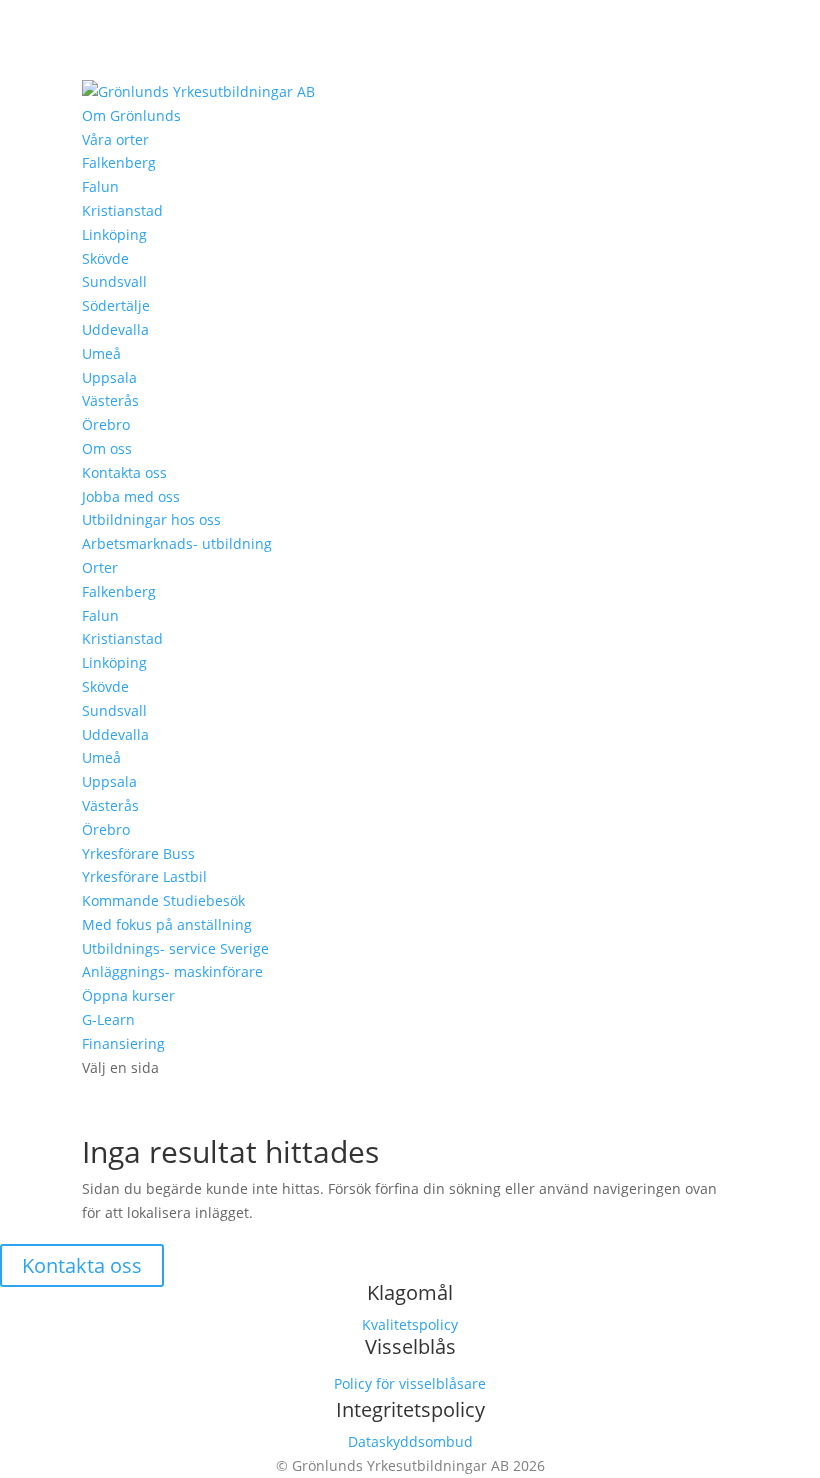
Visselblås (410, 1346)
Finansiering (123, 1043)
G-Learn (108, 1019)
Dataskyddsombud (410, 1441)
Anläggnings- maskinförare (172, 971)
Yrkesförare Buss (138, 853)
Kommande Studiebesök (163, 900)
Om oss (107, 448)
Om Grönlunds (131, 115)
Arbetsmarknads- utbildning (177, 543)
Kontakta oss (124, 472)
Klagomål (410, 1292)
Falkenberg (119, 162)
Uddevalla (115, 329)
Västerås (110, 400)
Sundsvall (114, 281)
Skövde (105, 258)
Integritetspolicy (410, 1409)
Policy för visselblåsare (410, 1383)
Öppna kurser (128, 995)
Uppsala (109, 377)
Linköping (114, 234)
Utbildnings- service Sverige (175, 948)
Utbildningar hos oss (151, 519)
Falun (100, 186)
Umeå (101, 353)
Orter (100, 567)
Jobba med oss (131, 496)
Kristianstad (122, 210)
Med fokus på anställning (167, 924)
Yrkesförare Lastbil (144, 876)
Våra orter (115, 139)
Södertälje (116, 305)
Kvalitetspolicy (410, 1324)
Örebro (106, 424)
